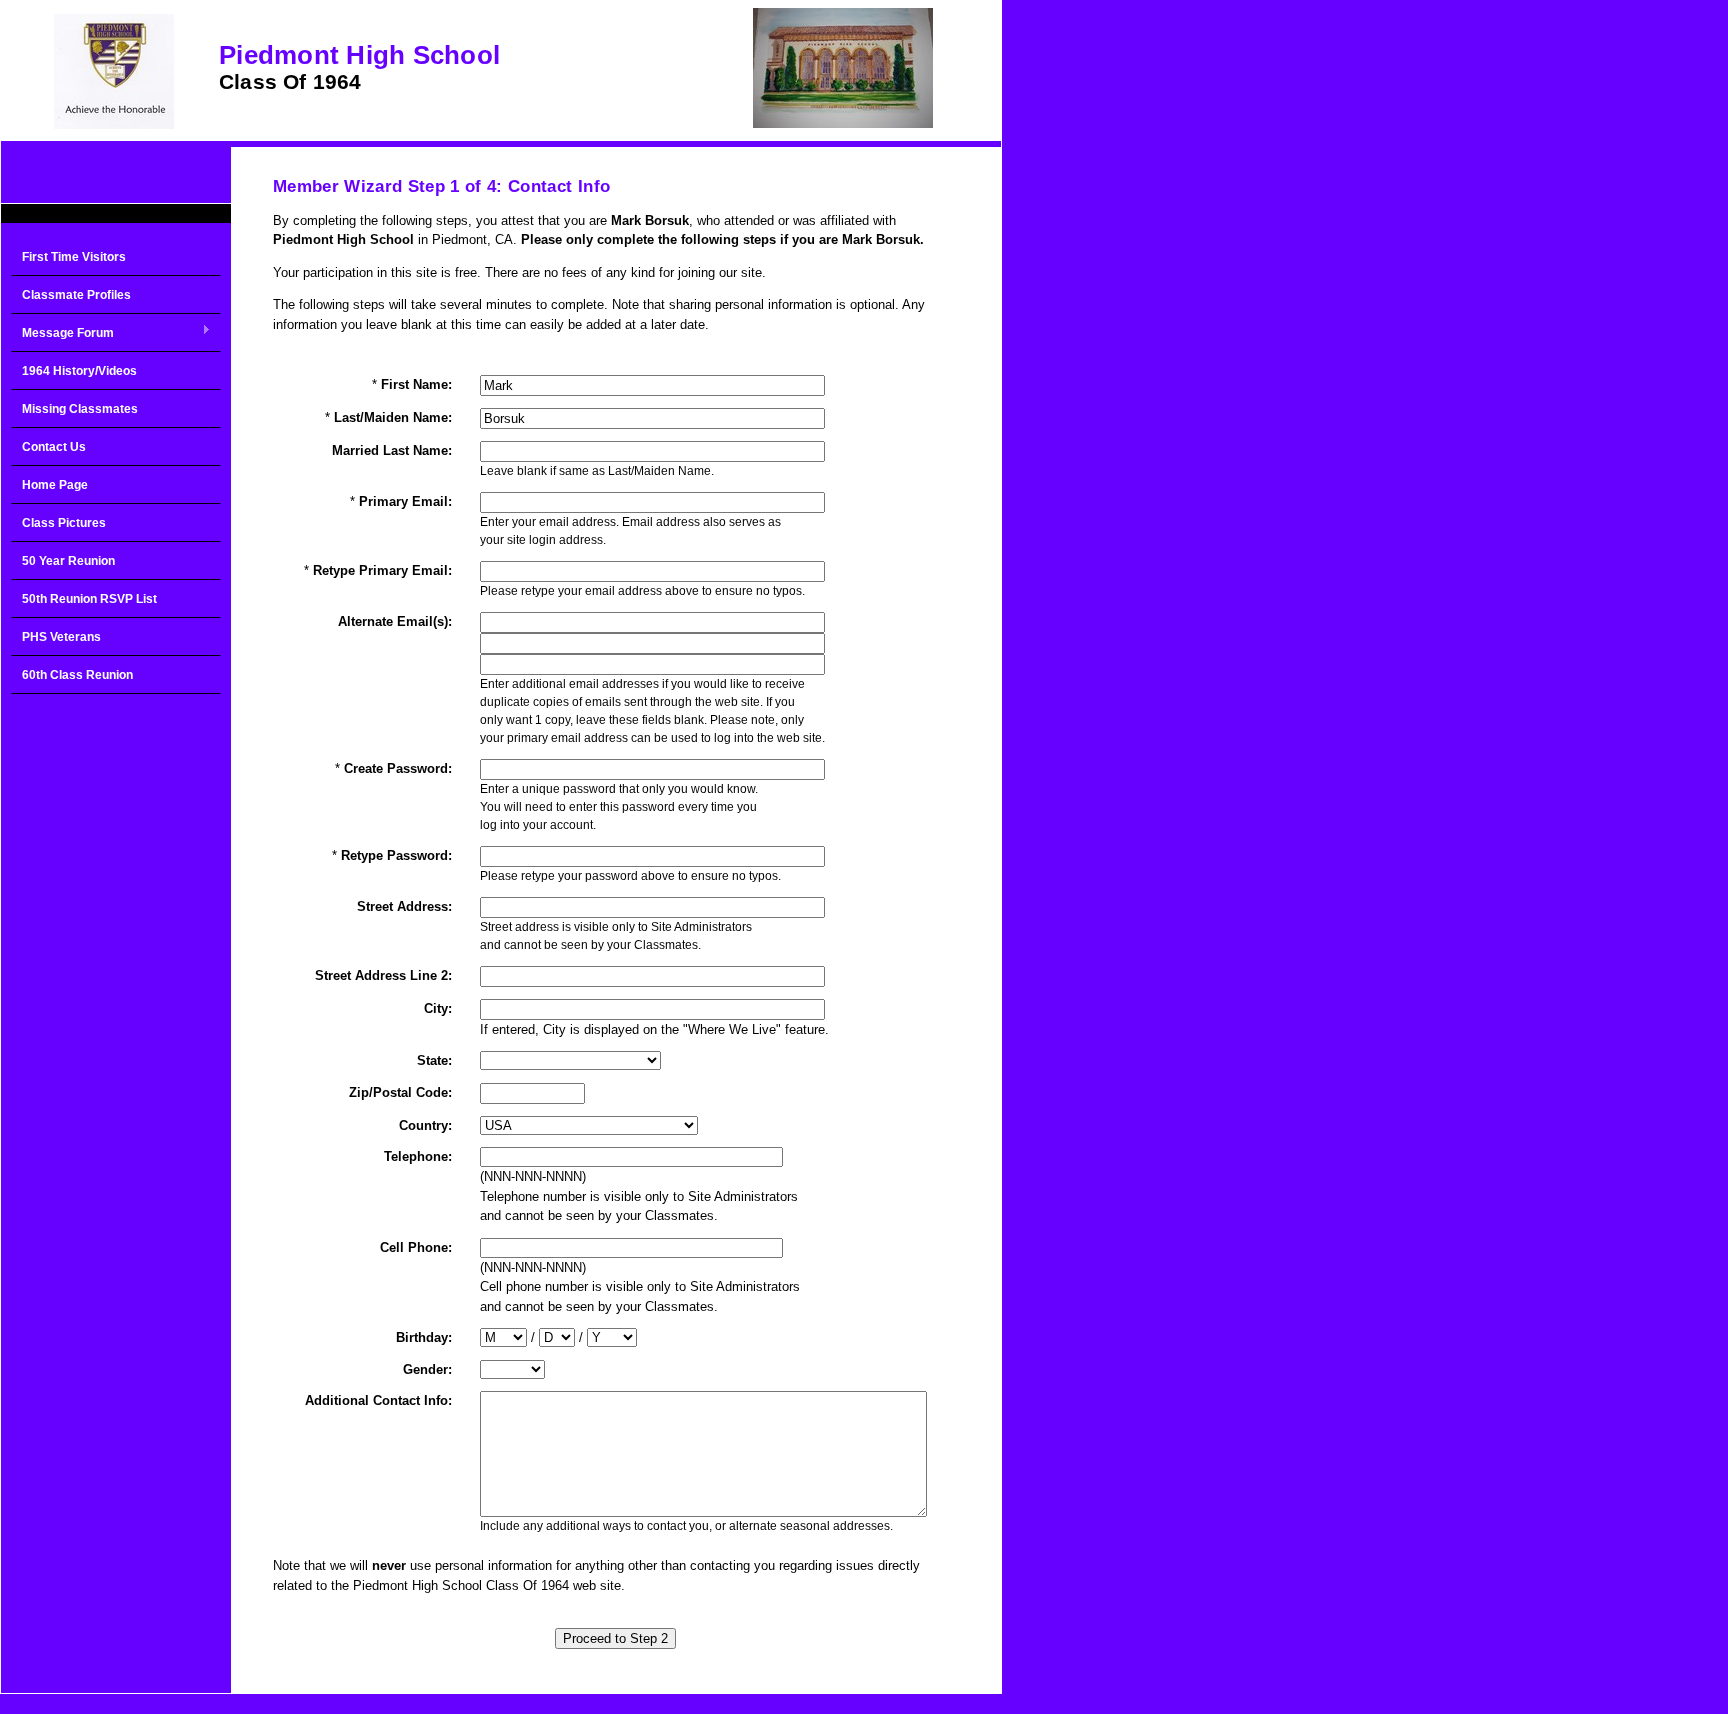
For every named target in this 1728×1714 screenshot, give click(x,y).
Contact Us (54, 447)
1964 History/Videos (79, 371)
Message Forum (62, 334)
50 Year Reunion (68, 561)
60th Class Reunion (77, 675)
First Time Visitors (74, 257)
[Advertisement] (116, 1024)
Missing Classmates (80, 409)
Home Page (55, 485)
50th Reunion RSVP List (89, 599)
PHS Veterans (61, 637)
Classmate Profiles (76, 295)
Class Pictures (64, 523)
